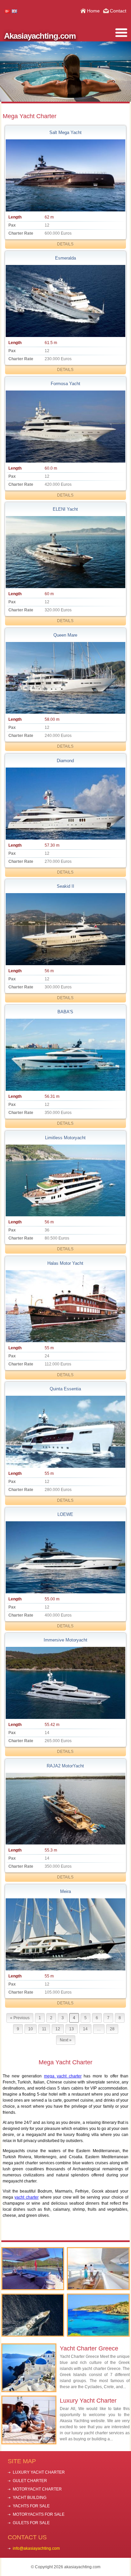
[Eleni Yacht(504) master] (65, 552)
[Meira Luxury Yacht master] (65, 1934)
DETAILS (65, 244)
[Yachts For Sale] (33, 2315)
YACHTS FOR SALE (31, 2506)
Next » (66, 2040)
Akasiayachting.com (40, 36)
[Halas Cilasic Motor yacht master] (65, 1306)
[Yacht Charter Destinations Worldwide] (98, 2315)
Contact (118, 11)
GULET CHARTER (30, 2481)
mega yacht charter (63, 2076)
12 (58, 2029)
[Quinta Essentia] (65, 1432)
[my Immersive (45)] (65, 1683)
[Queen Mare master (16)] (65, 678)
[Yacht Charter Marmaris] (33, 2269)
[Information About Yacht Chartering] (98, 2269)
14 (85, 2029)
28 (112, 2029)
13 (72, 2029)
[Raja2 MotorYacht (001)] (65, 1809)
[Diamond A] (65, 804)
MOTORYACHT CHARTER (37, 2489)
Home (93, 11)
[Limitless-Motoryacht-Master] (65, 1181)
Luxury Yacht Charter (88, 2401)
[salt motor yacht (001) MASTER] (65, 175)
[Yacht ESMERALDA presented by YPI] (65, 301)
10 (31, 2029)
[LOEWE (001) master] (65, 1557)
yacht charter (27, 2197)
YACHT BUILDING (30, 2498)
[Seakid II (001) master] (65, 929)
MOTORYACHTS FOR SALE (39, 2514)
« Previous (20, 2018)
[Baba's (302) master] (65, 1055)
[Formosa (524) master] (65, 427)
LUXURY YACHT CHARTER (39, 2472)
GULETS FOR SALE (31, 2523)
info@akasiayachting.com (36, 2548)
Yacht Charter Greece (89, 2348)
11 (44, 2029)
